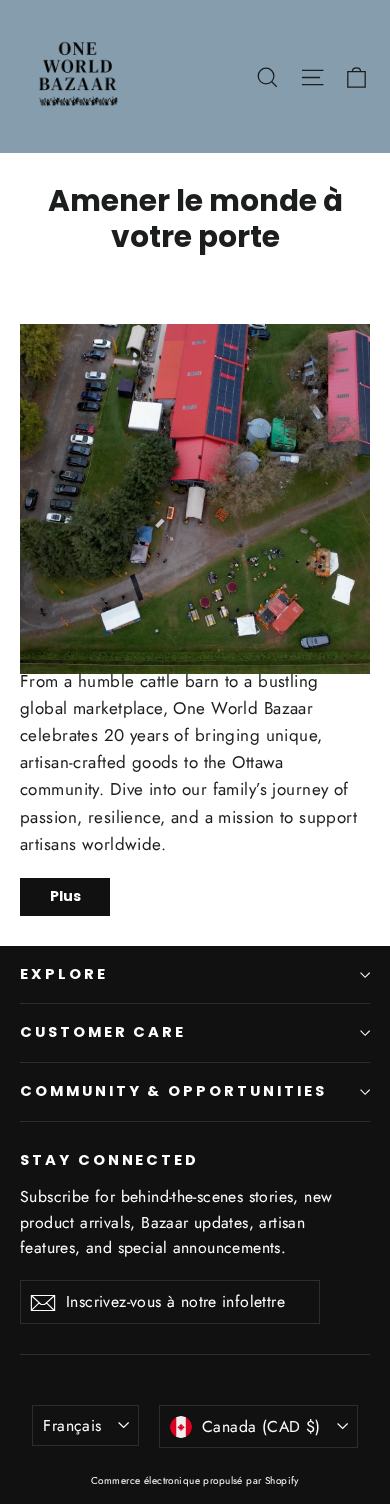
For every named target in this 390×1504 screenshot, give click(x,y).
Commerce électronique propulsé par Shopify (195, 1480)
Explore (64, 974)
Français (72, 1425)
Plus (65, 896)
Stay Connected (109, 1160)
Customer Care (103, 1032)
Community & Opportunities (173, 1091)
